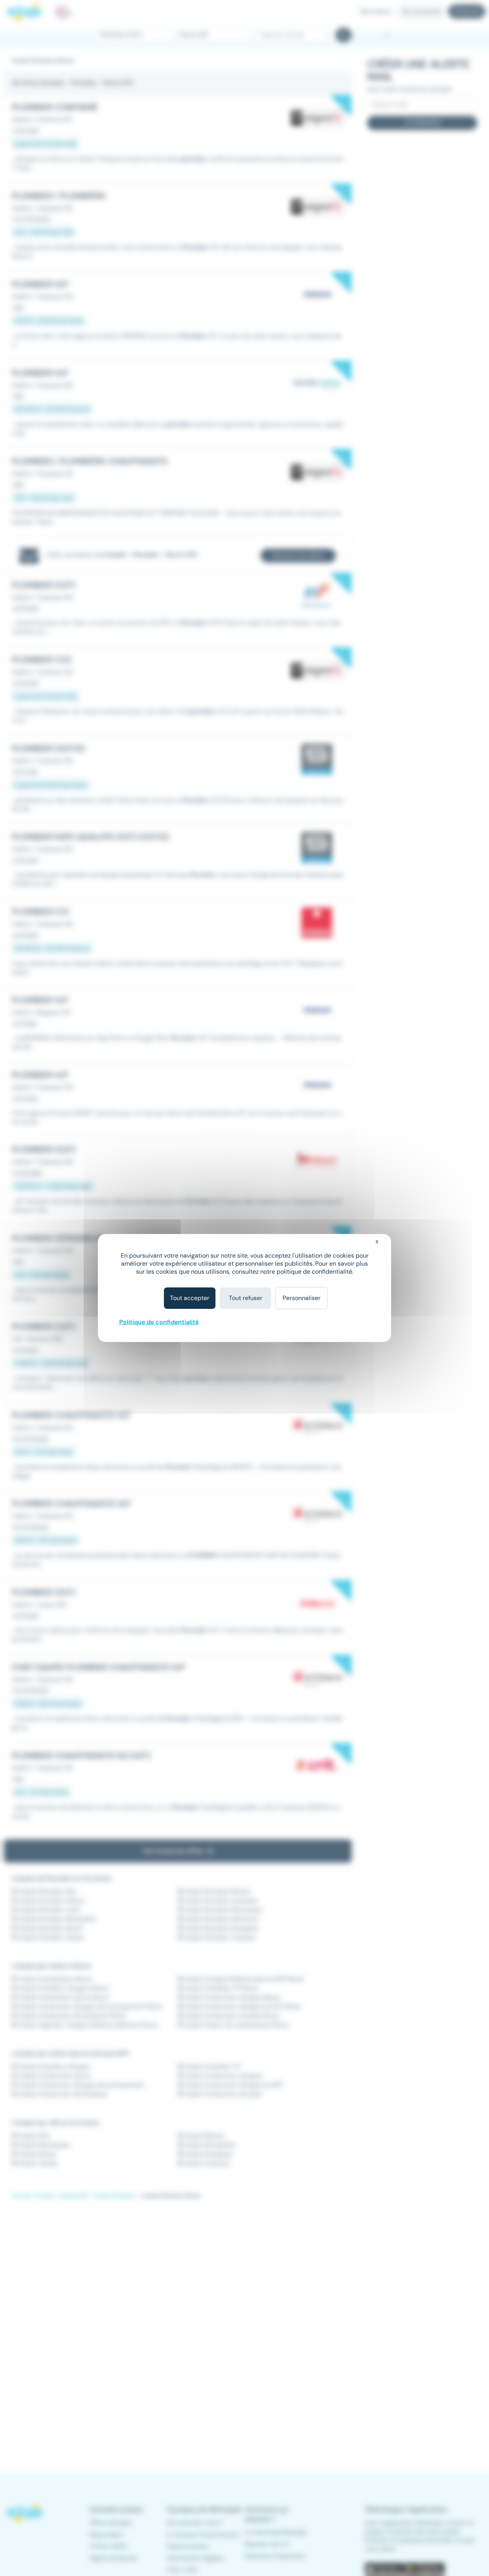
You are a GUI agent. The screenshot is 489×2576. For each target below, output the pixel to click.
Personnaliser (302, 1298)
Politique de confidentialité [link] (159, 1322)
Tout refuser (246, 1298)
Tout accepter (190, 1298)
